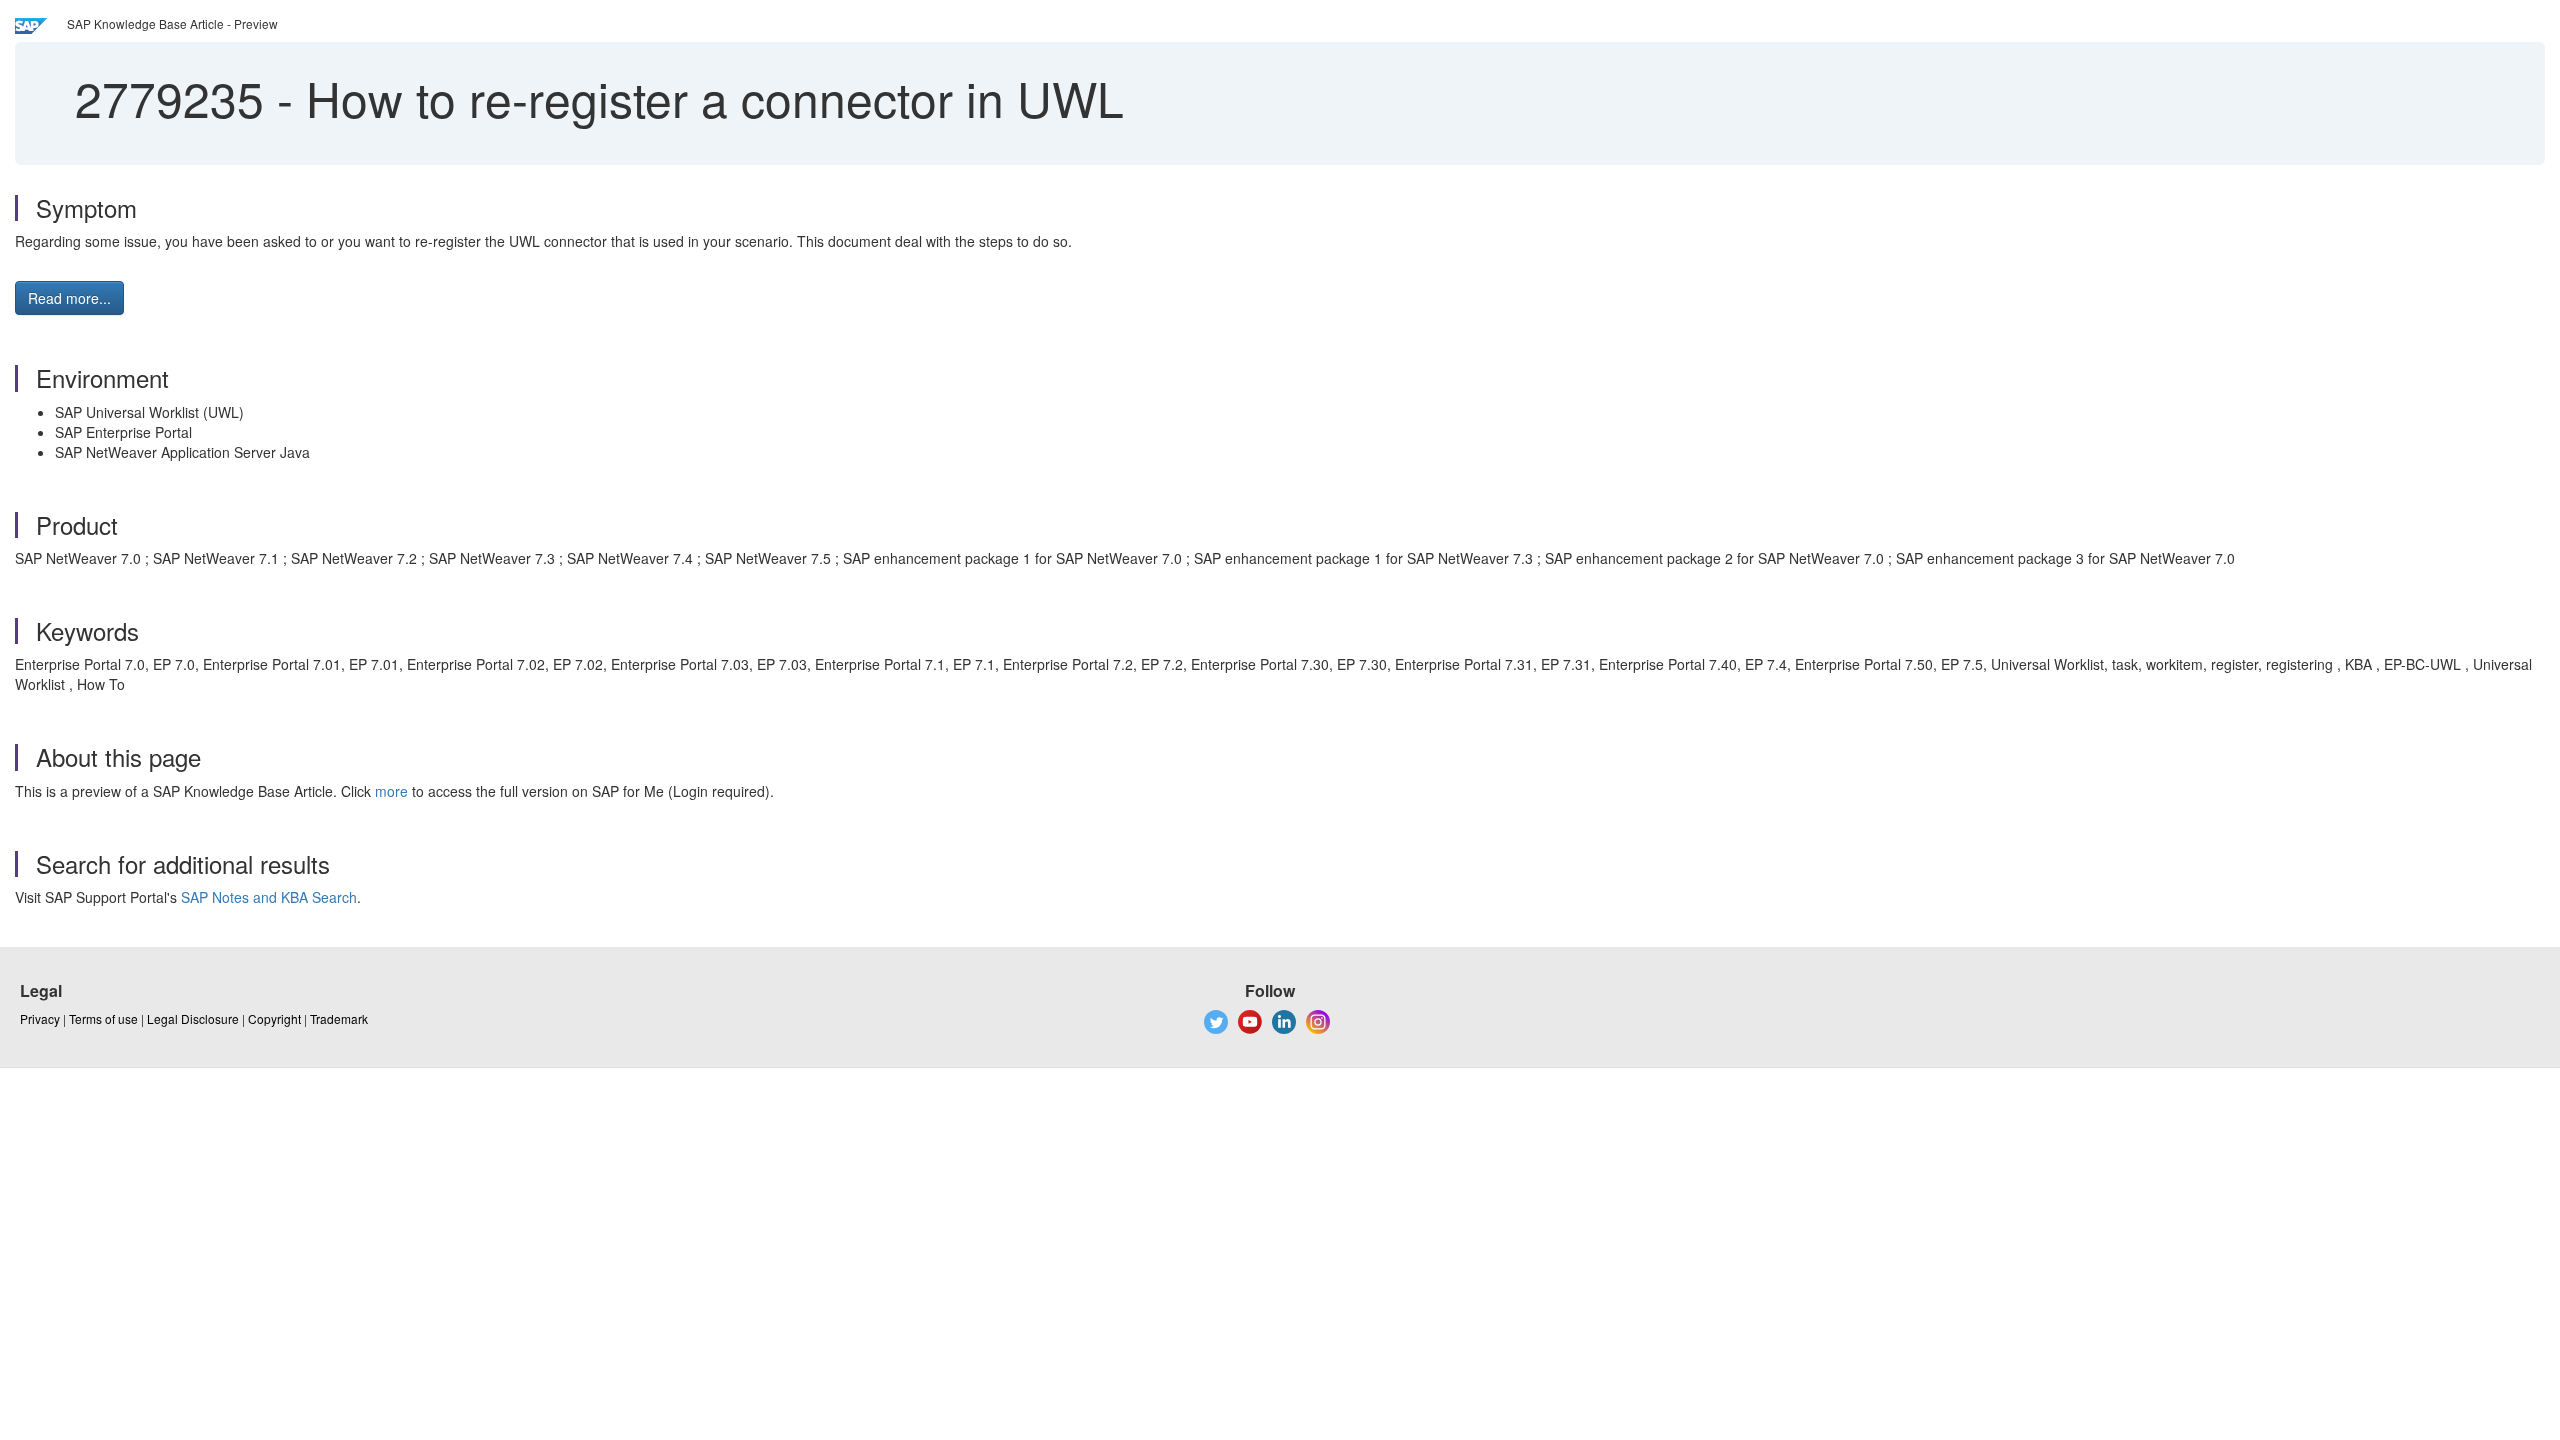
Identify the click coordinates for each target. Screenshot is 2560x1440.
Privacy (40, 1018)
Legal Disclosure (193, 1018)
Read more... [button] (69, 298)
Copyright (274, 1018)
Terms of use (103, 1018)
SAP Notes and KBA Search (269, 897)
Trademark (339, 1018)
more (391, 791)
